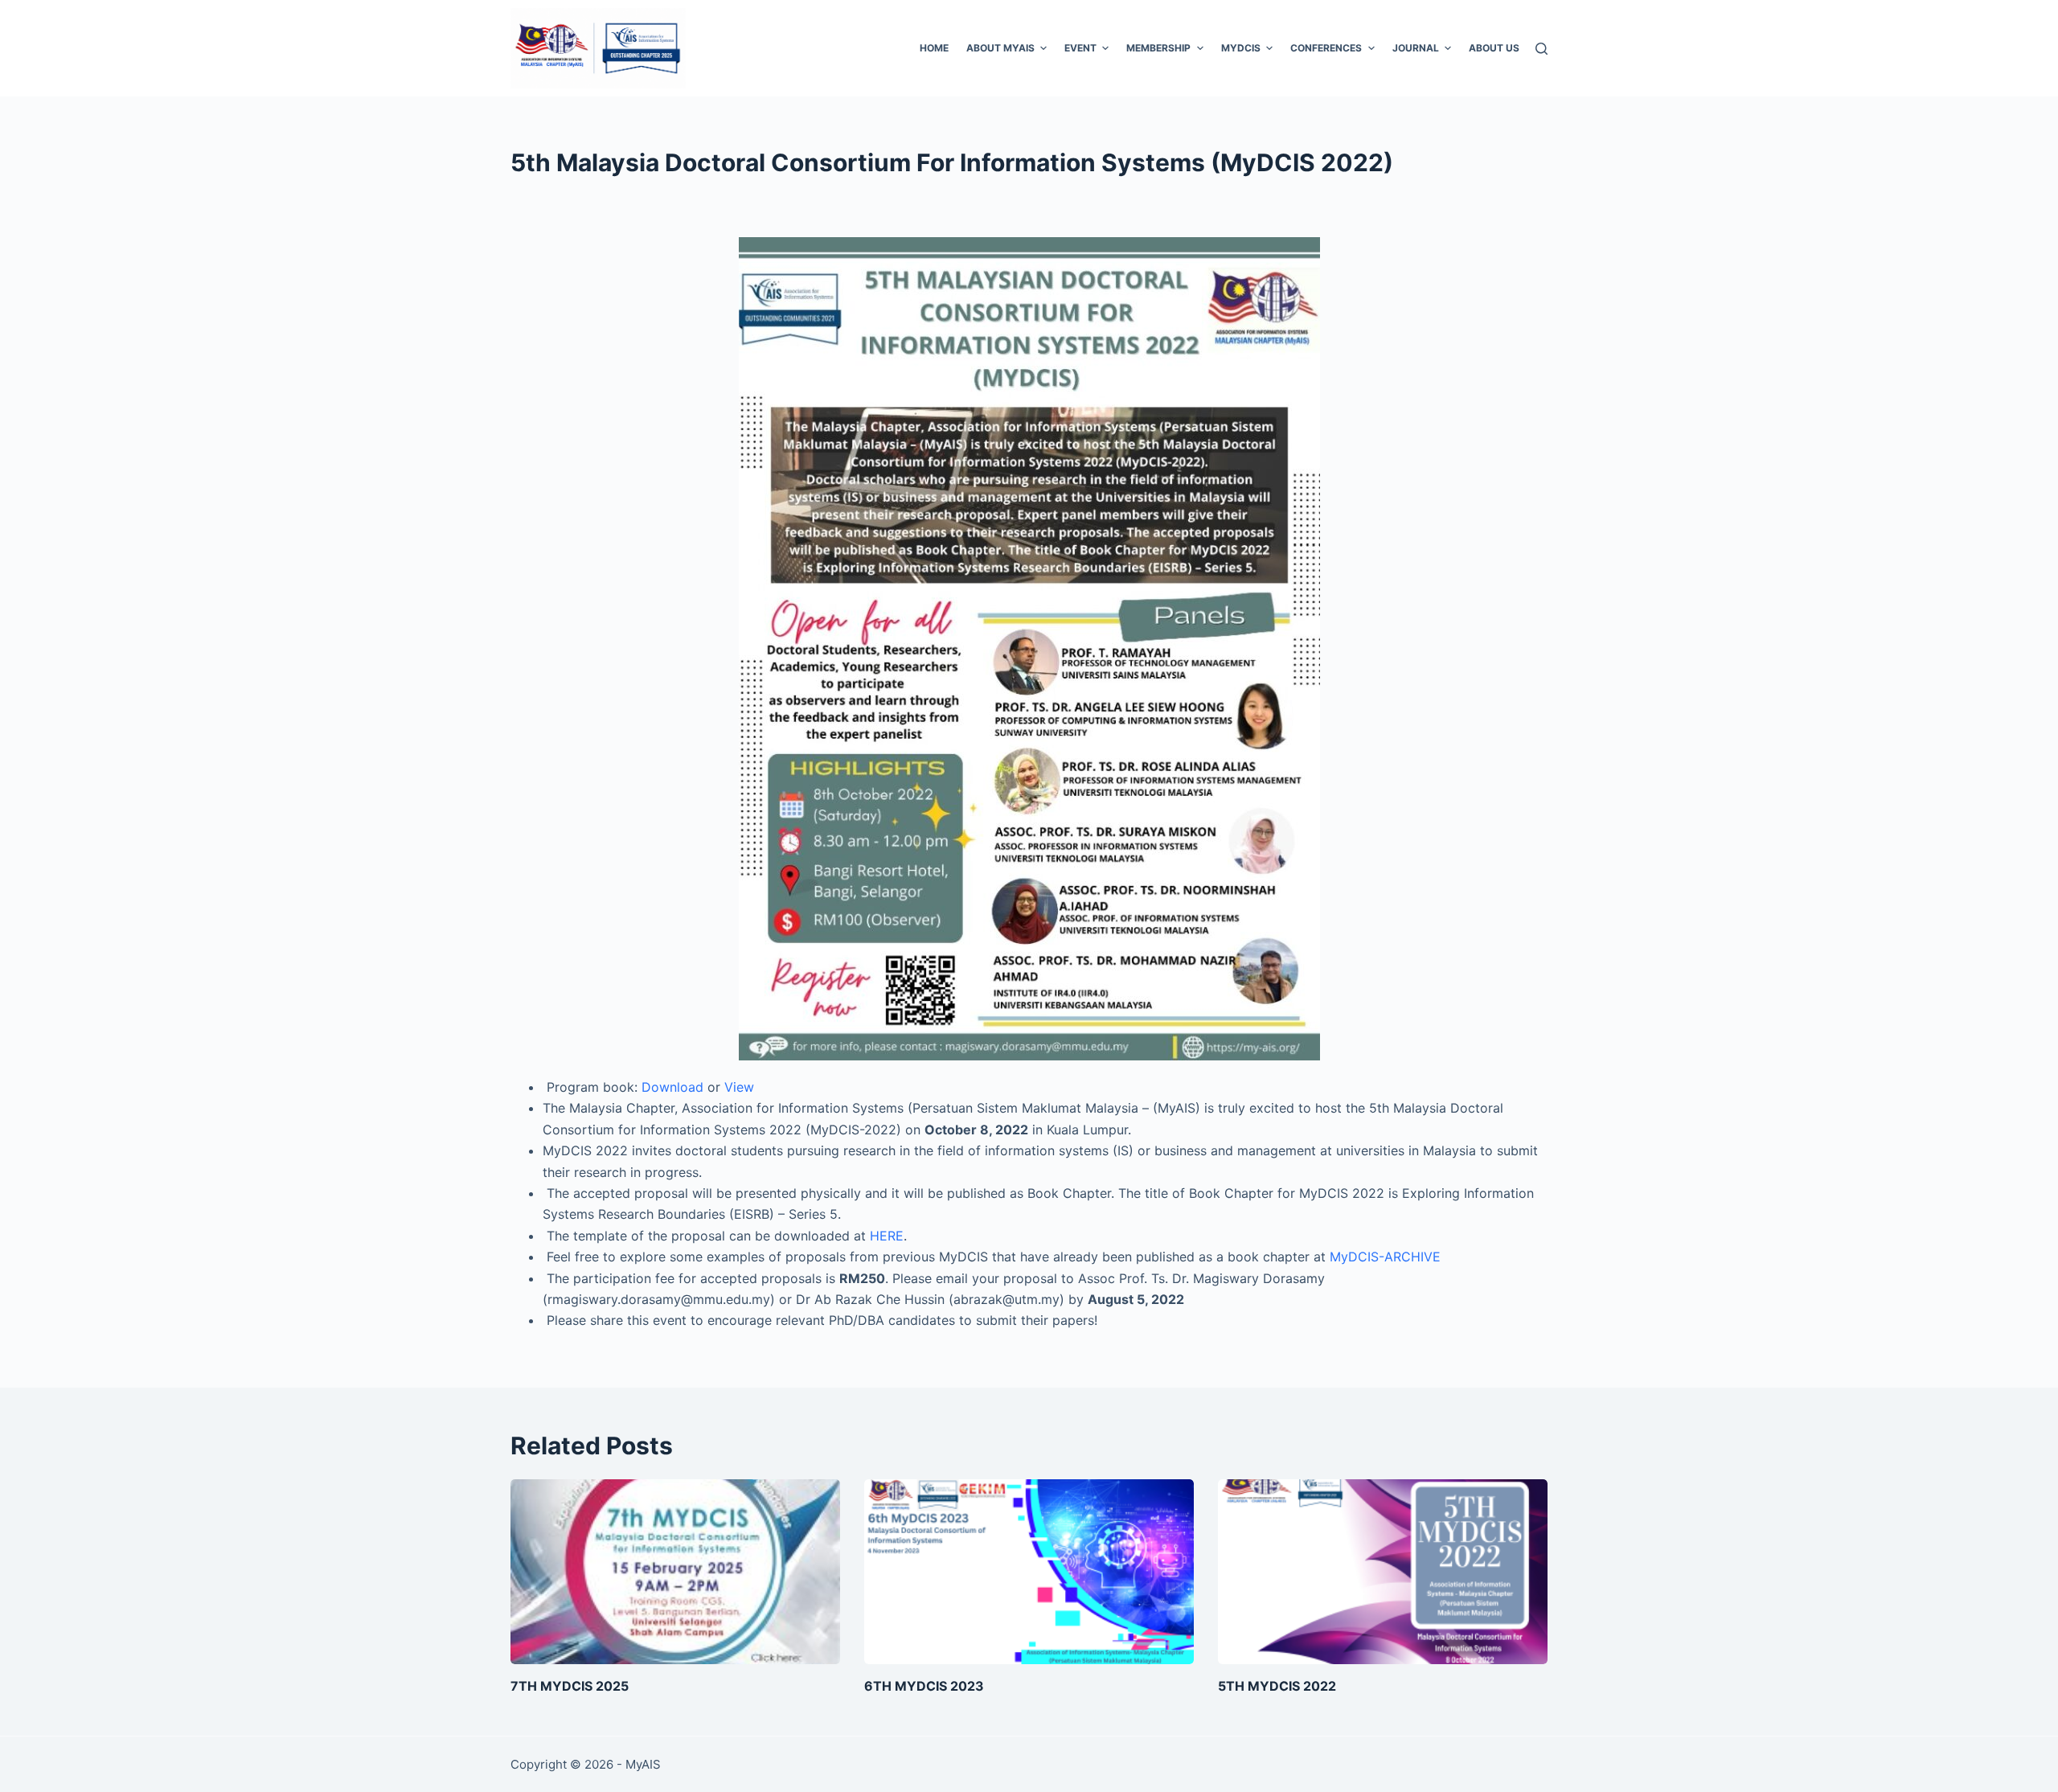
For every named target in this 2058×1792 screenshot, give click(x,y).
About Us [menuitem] (1494, 48)
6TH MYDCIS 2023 (924, 1686)
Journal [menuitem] (1416, 48)
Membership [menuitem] (1158, 48)
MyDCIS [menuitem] (1241, 48)
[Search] (1541, 49)
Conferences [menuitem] (1326, 48)
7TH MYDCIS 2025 (570, 1686)
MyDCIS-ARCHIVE (1385, 1257)
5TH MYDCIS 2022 (1277, 1686)
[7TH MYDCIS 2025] (675, 1572)
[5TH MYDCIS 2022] (1383, 1572)
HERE (887, 1236)
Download (672, 1087)
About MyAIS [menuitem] (1000, 48)
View (739, 1087)
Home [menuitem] (934, 48)
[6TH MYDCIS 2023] (1029, 1572)
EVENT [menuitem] (1080, 48)
